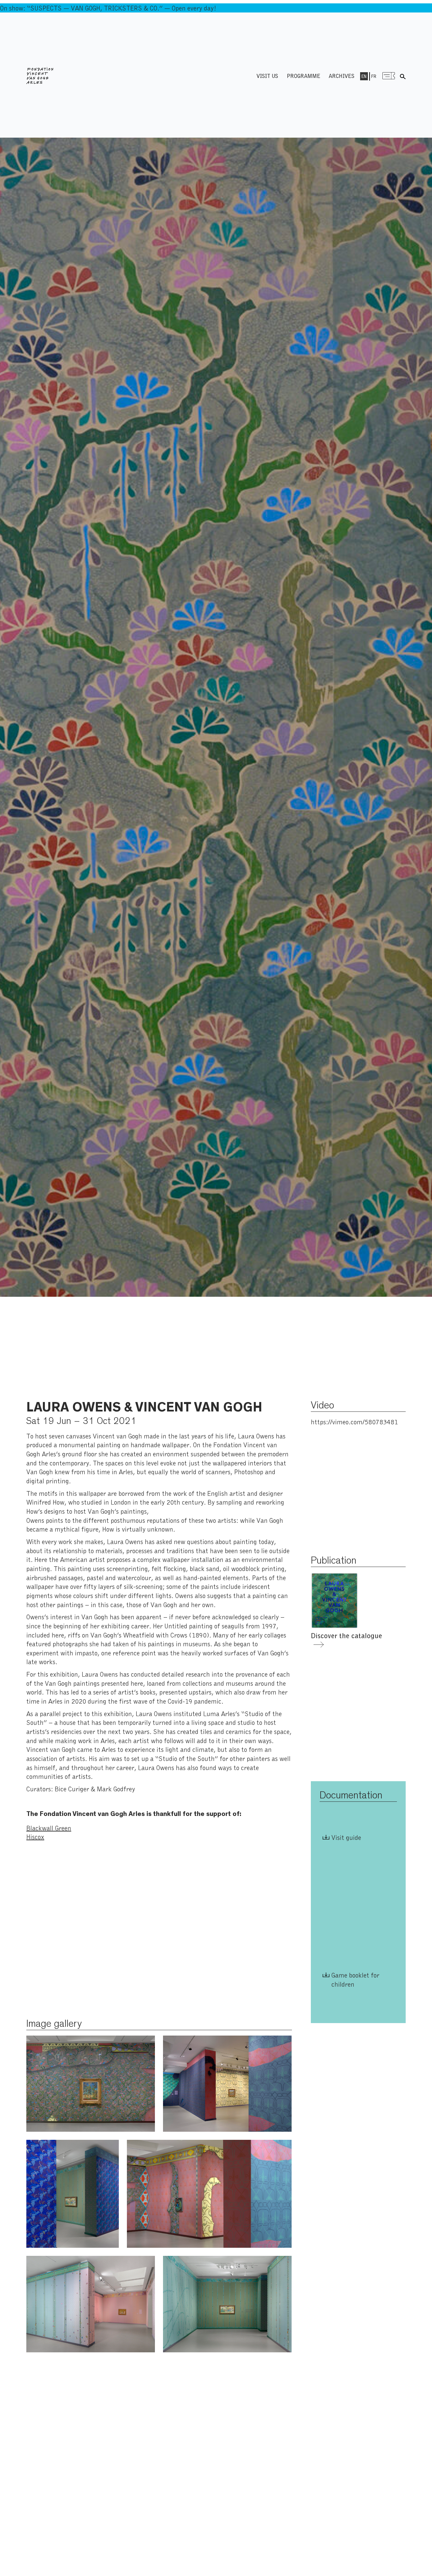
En (364, 76)
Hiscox (35, 1837)
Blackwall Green (49, 1828)
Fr (374, 76)
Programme (304, 76)
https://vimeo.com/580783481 (354, 1422)
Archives (342, 76)
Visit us (267, 76)
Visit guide (346, 1837)
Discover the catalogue (346, 1635)
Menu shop (389, 76)
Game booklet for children (355, 1979)
